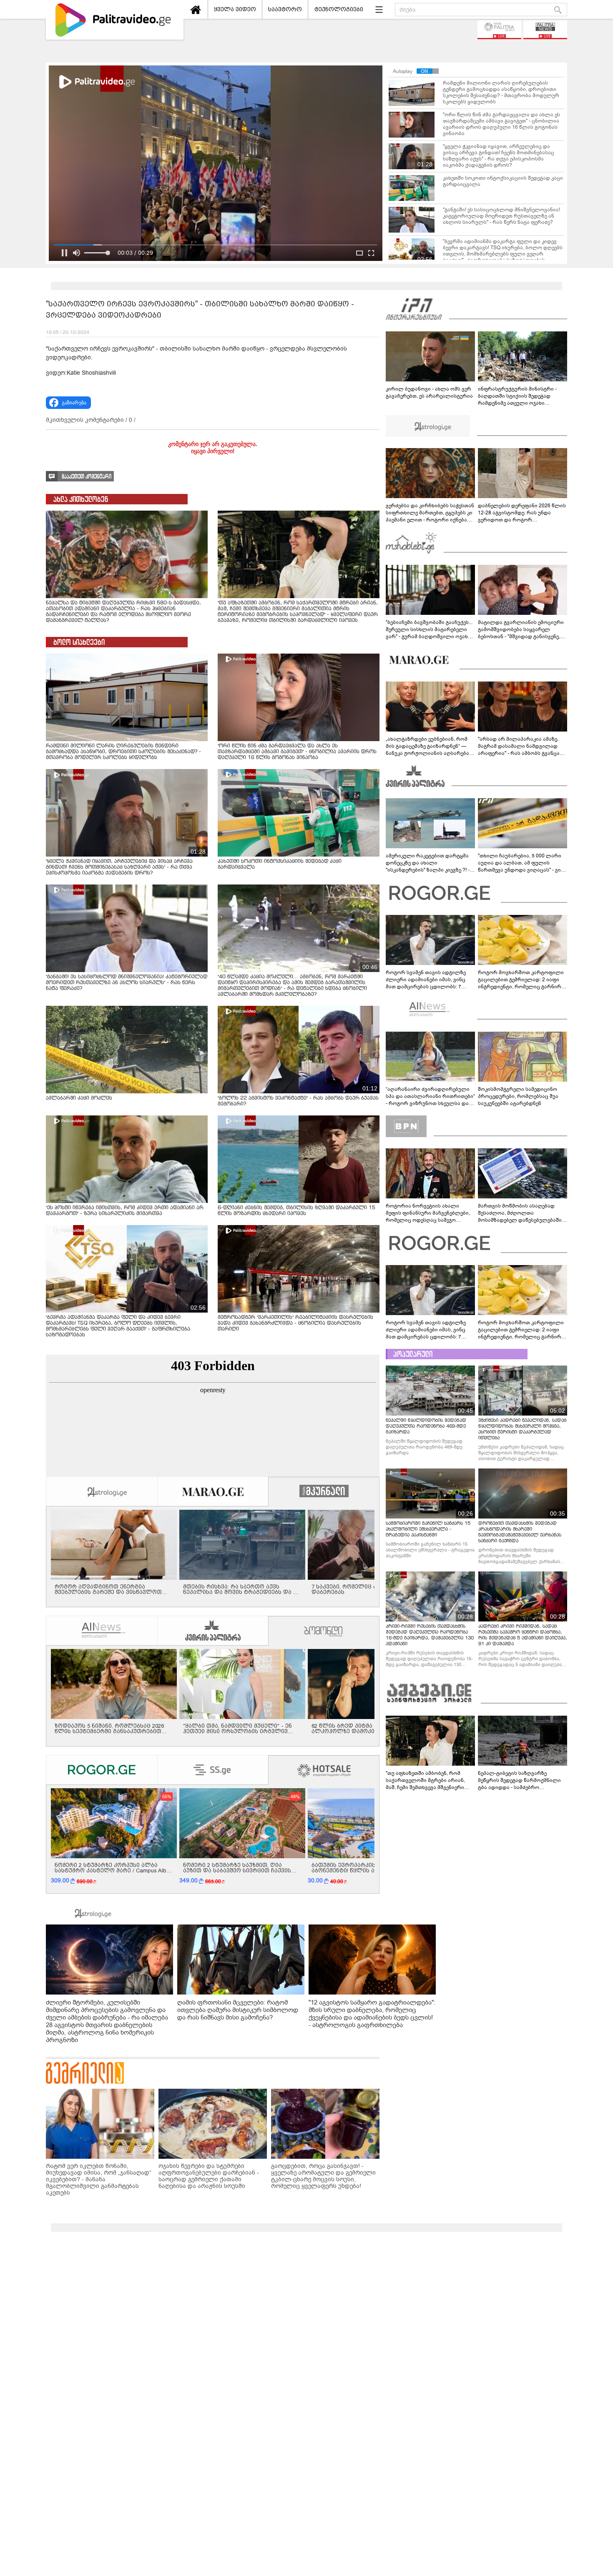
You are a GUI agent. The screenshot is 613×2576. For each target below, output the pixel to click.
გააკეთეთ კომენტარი (87, 477)
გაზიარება (74, 403)
